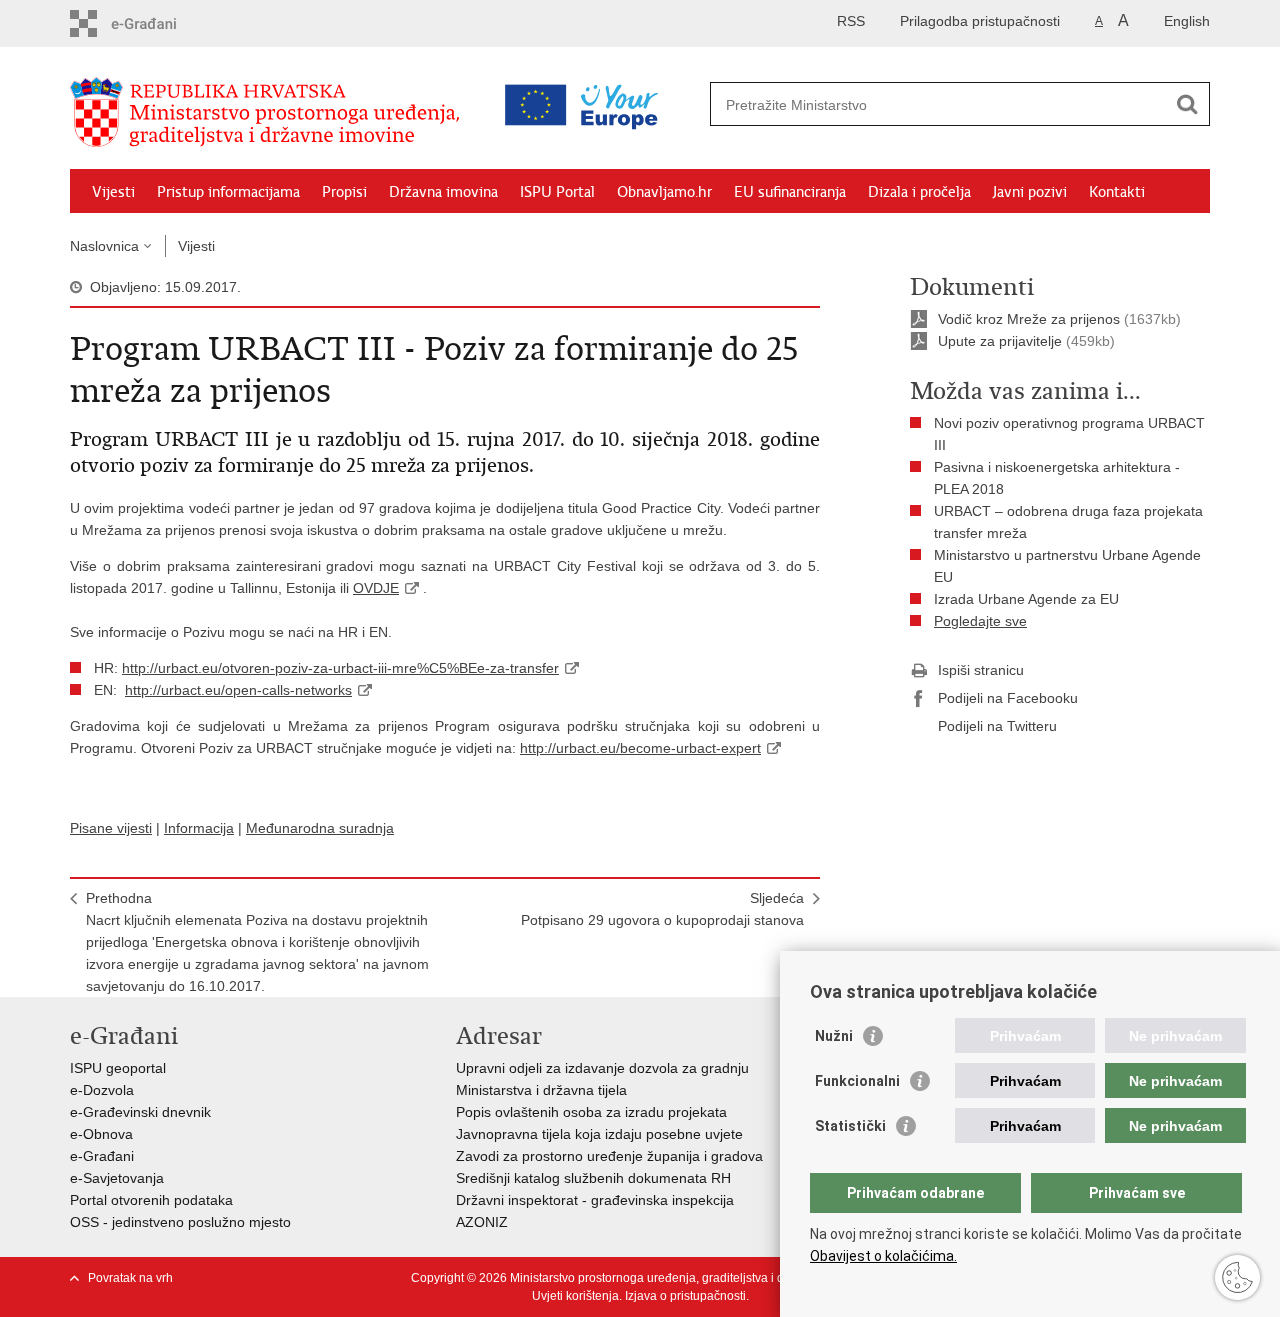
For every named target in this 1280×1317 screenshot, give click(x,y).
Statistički (850, 1126)
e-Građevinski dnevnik (140, 1112)
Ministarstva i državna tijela (541, 1090)
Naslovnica (104, 246)
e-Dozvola (102, 1090)
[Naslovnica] (270, 113)
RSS (851, 21)
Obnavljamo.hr (664, 192)
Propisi (344, 192)
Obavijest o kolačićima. (883, 1256)
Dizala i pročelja (919, 192)
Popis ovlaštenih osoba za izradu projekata (591, 1112)
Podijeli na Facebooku (1008, 698)
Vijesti (113, 192)
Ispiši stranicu (981, 670)
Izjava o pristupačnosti (685, 1296)
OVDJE (376, 588)
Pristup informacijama (228, 192)
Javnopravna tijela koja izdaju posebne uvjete (599, 1134)
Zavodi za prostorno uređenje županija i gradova (609, 1156)
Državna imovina (443, 192)
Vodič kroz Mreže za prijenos (1029, 319)
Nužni (834, 1036)
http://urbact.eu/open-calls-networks (238, 690)
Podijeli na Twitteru (997, 726)
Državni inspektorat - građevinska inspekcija (595, 1200)
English (1187, 21)
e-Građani (102, 1156)
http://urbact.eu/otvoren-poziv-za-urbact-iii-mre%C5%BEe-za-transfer (340, 668)
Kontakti (1117, 192)
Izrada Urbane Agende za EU (1026, 599)
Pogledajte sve (980, 621)
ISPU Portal (557, 192)
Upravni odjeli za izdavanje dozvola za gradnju (602, 1068)
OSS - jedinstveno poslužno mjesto (180, 1222)
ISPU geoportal (118, 1068)
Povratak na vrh (130, 1278)
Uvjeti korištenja (575, 1296)
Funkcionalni (857, 1081)
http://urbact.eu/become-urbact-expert (640, 748)
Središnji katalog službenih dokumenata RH (593, 1178)
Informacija (199, 828)
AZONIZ (482, 1222)
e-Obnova (101, 1134)
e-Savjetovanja (117, 1178)
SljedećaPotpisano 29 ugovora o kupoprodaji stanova (662, 909)
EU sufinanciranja (790, 192)
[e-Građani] (155, 23)
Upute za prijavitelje (1002, 341)
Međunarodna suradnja (320, 828)
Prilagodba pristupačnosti (980, 21)
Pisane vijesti (111, 828)
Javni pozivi (1030, 192)
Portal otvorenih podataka (151, 1200)
